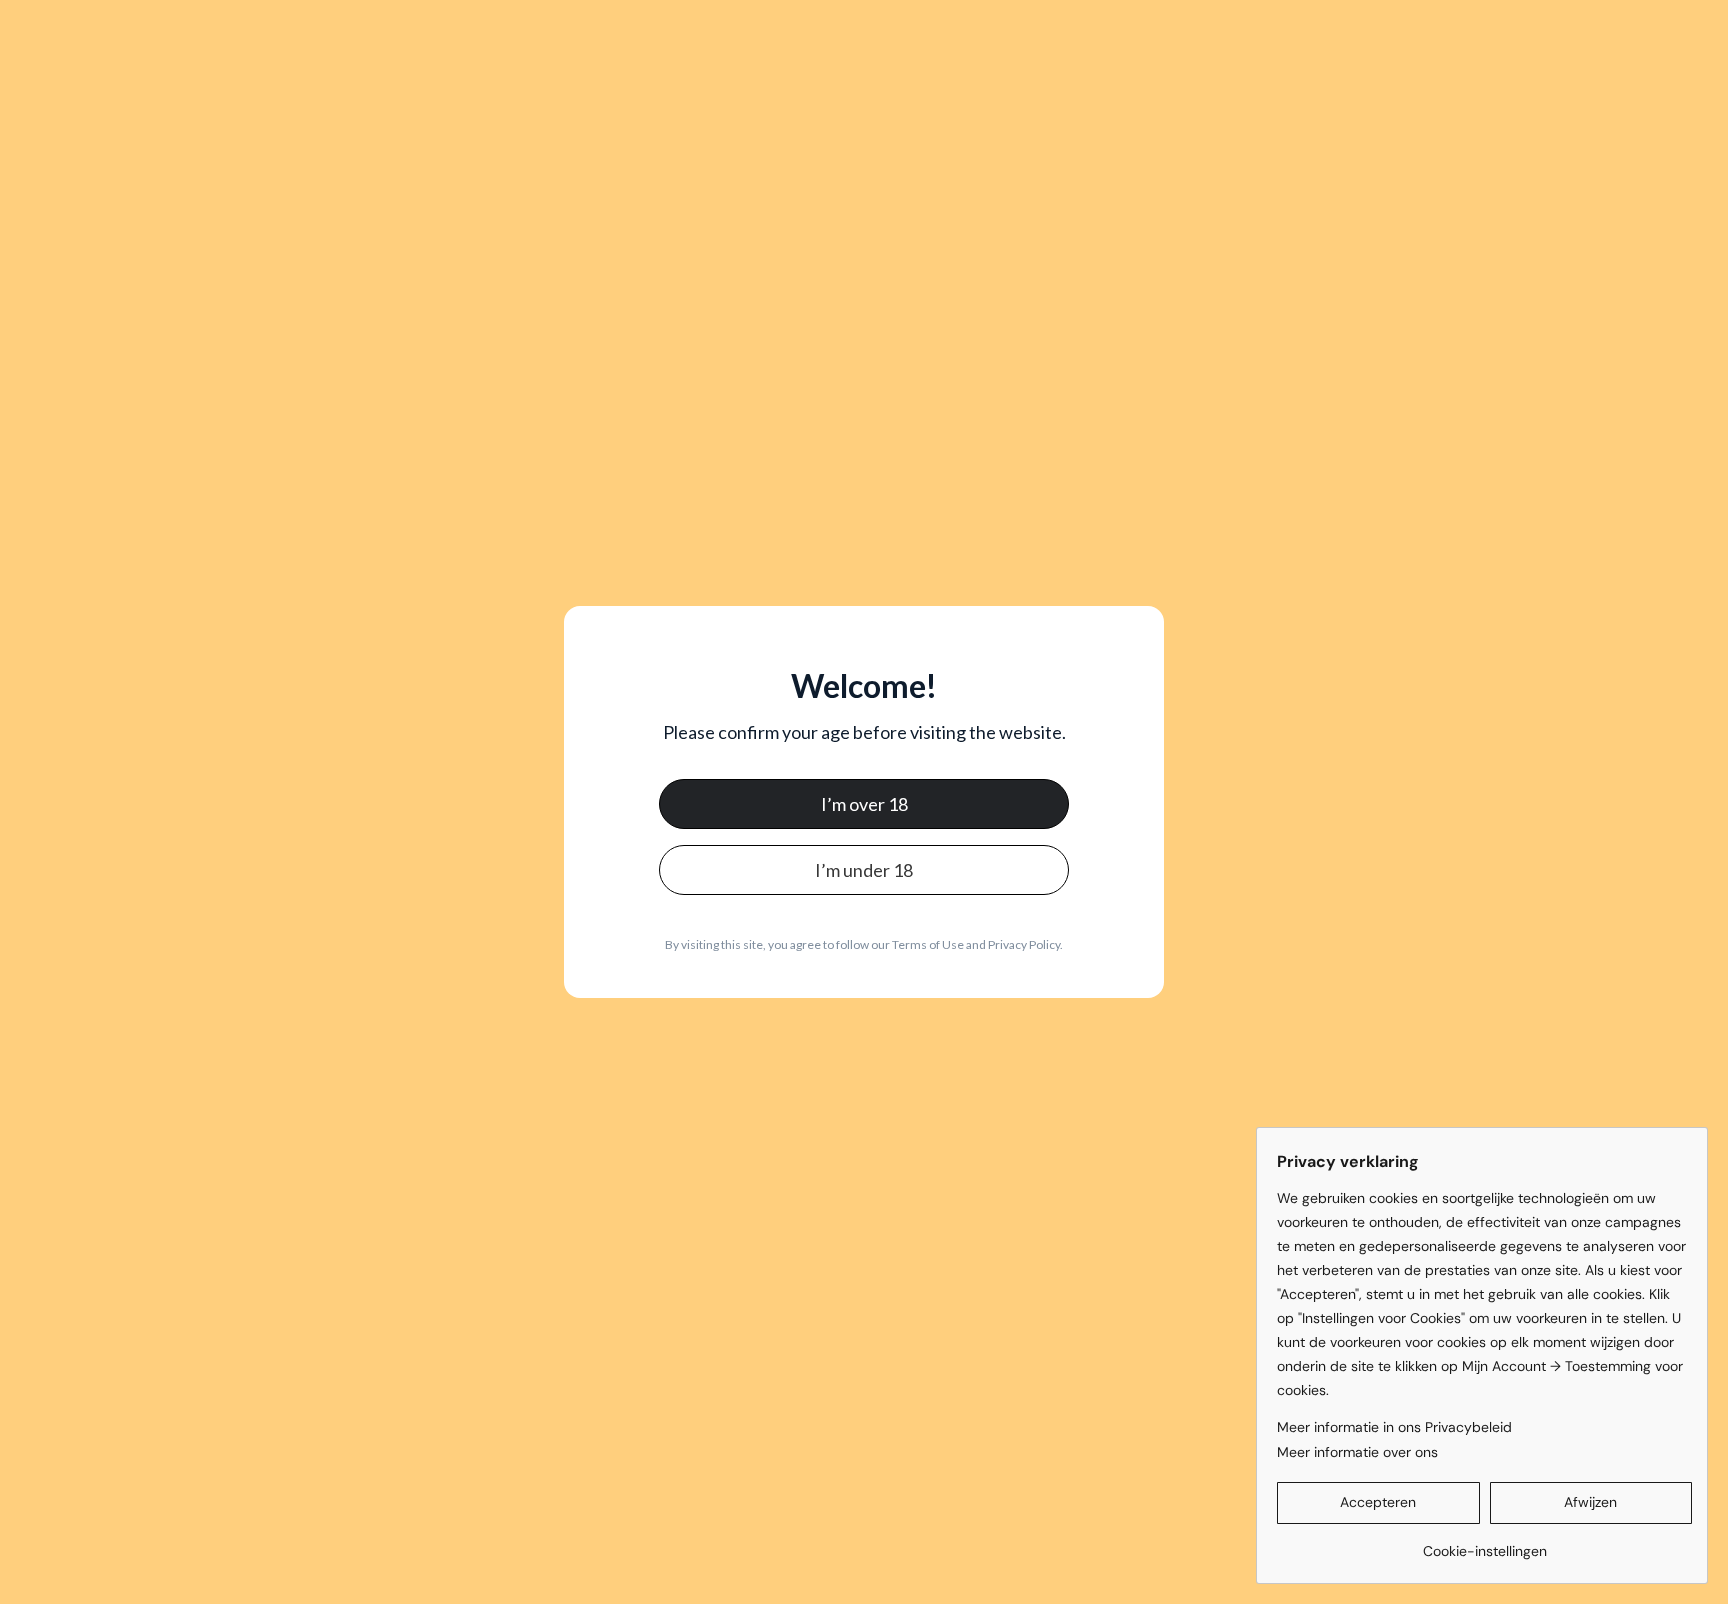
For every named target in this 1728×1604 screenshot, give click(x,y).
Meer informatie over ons (1357, 1452)
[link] (1484, 1543)
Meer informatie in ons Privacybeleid (1394, 1427)
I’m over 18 (864, 804)
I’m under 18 (864, 870)
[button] (1378, 1503)
